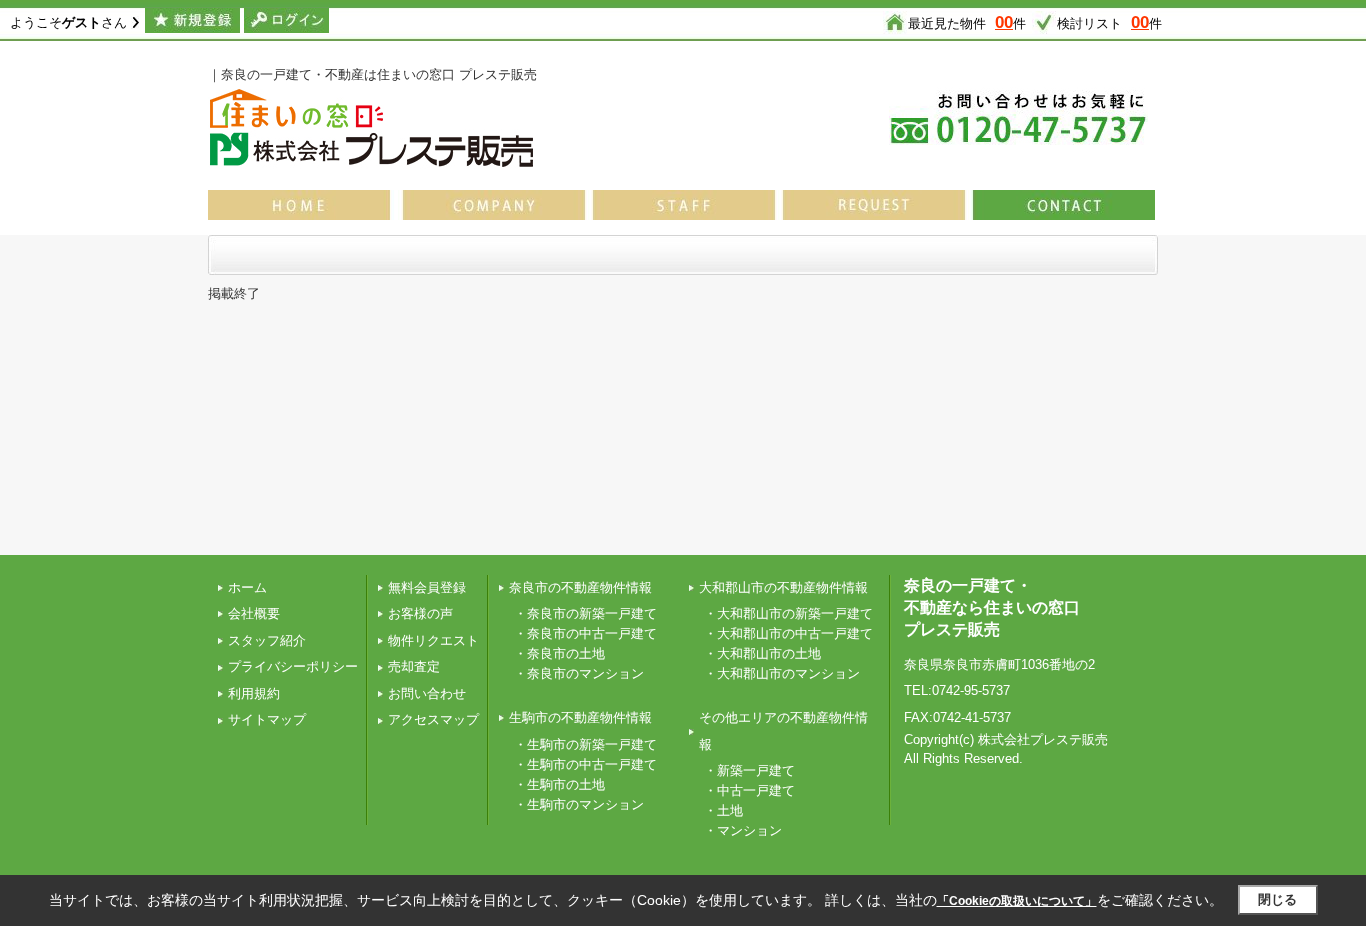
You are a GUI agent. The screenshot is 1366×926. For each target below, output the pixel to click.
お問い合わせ (427, 693)
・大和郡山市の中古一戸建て (788, 633)
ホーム (247, 587)
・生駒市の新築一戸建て (585, 744)
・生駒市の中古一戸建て (585, 764)
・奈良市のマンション (579, 673)
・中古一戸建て (749, 790)
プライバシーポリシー (293, 666)
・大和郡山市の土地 (762, 653)
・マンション (743, 830)
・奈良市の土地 (559, 653)
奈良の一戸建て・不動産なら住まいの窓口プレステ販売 (992, 608)
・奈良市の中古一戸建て (585, 633)
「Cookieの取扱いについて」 (1017, 901)
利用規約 (254, 693)
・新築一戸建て (749, 770)
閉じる (1277, 899)
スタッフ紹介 (267, 640)
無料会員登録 (427, 587)
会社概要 (254, 613)
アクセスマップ (433, 719)
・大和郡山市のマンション (782, 673)
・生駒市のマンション (579, 804)
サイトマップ (267, 719)
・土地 (723, 810)
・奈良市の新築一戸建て (585, 613)
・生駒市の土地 (559, 784)
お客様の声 (420, 613)
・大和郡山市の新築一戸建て (788, 613)
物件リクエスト (433, 640)
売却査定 (414, 666)
